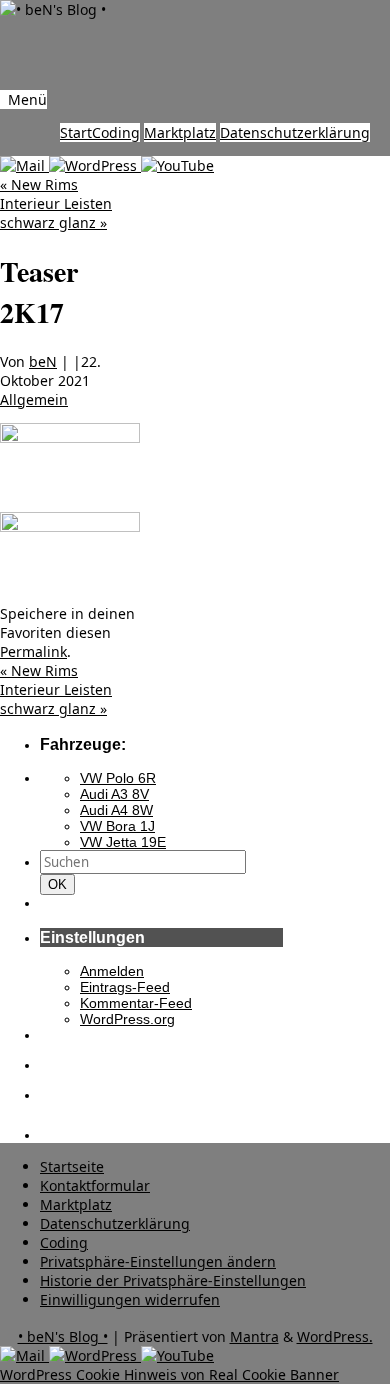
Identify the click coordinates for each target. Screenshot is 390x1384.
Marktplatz (180, 132)
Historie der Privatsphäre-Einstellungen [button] (173, 1280)
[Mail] (24, 165)
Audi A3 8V (114, 794)
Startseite (72, 1166)
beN (43, 361)
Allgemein (34, 399)
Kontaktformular (95, 1185)
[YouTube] (177, 165)
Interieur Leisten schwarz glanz (56, 213)
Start (76, 132)
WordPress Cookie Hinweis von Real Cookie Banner (169, 1374)
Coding (116, 132)
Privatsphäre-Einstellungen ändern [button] (158, 1261)
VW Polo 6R (118, 778)
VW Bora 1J (117, 826)
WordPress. (335, 1336)
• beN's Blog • (63, 1336)
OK (61, 884)
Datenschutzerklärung (295, 132)
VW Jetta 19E (123, 842)
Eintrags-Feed (125, 987)
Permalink (33, 651)
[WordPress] (95, 165)
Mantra (254, 1336)
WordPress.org (127, 1019)
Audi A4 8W (116, 810)
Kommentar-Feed (136, 1003)
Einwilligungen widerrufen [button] (130, 1299)
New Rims (39, 184)
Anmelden (112, 971)
